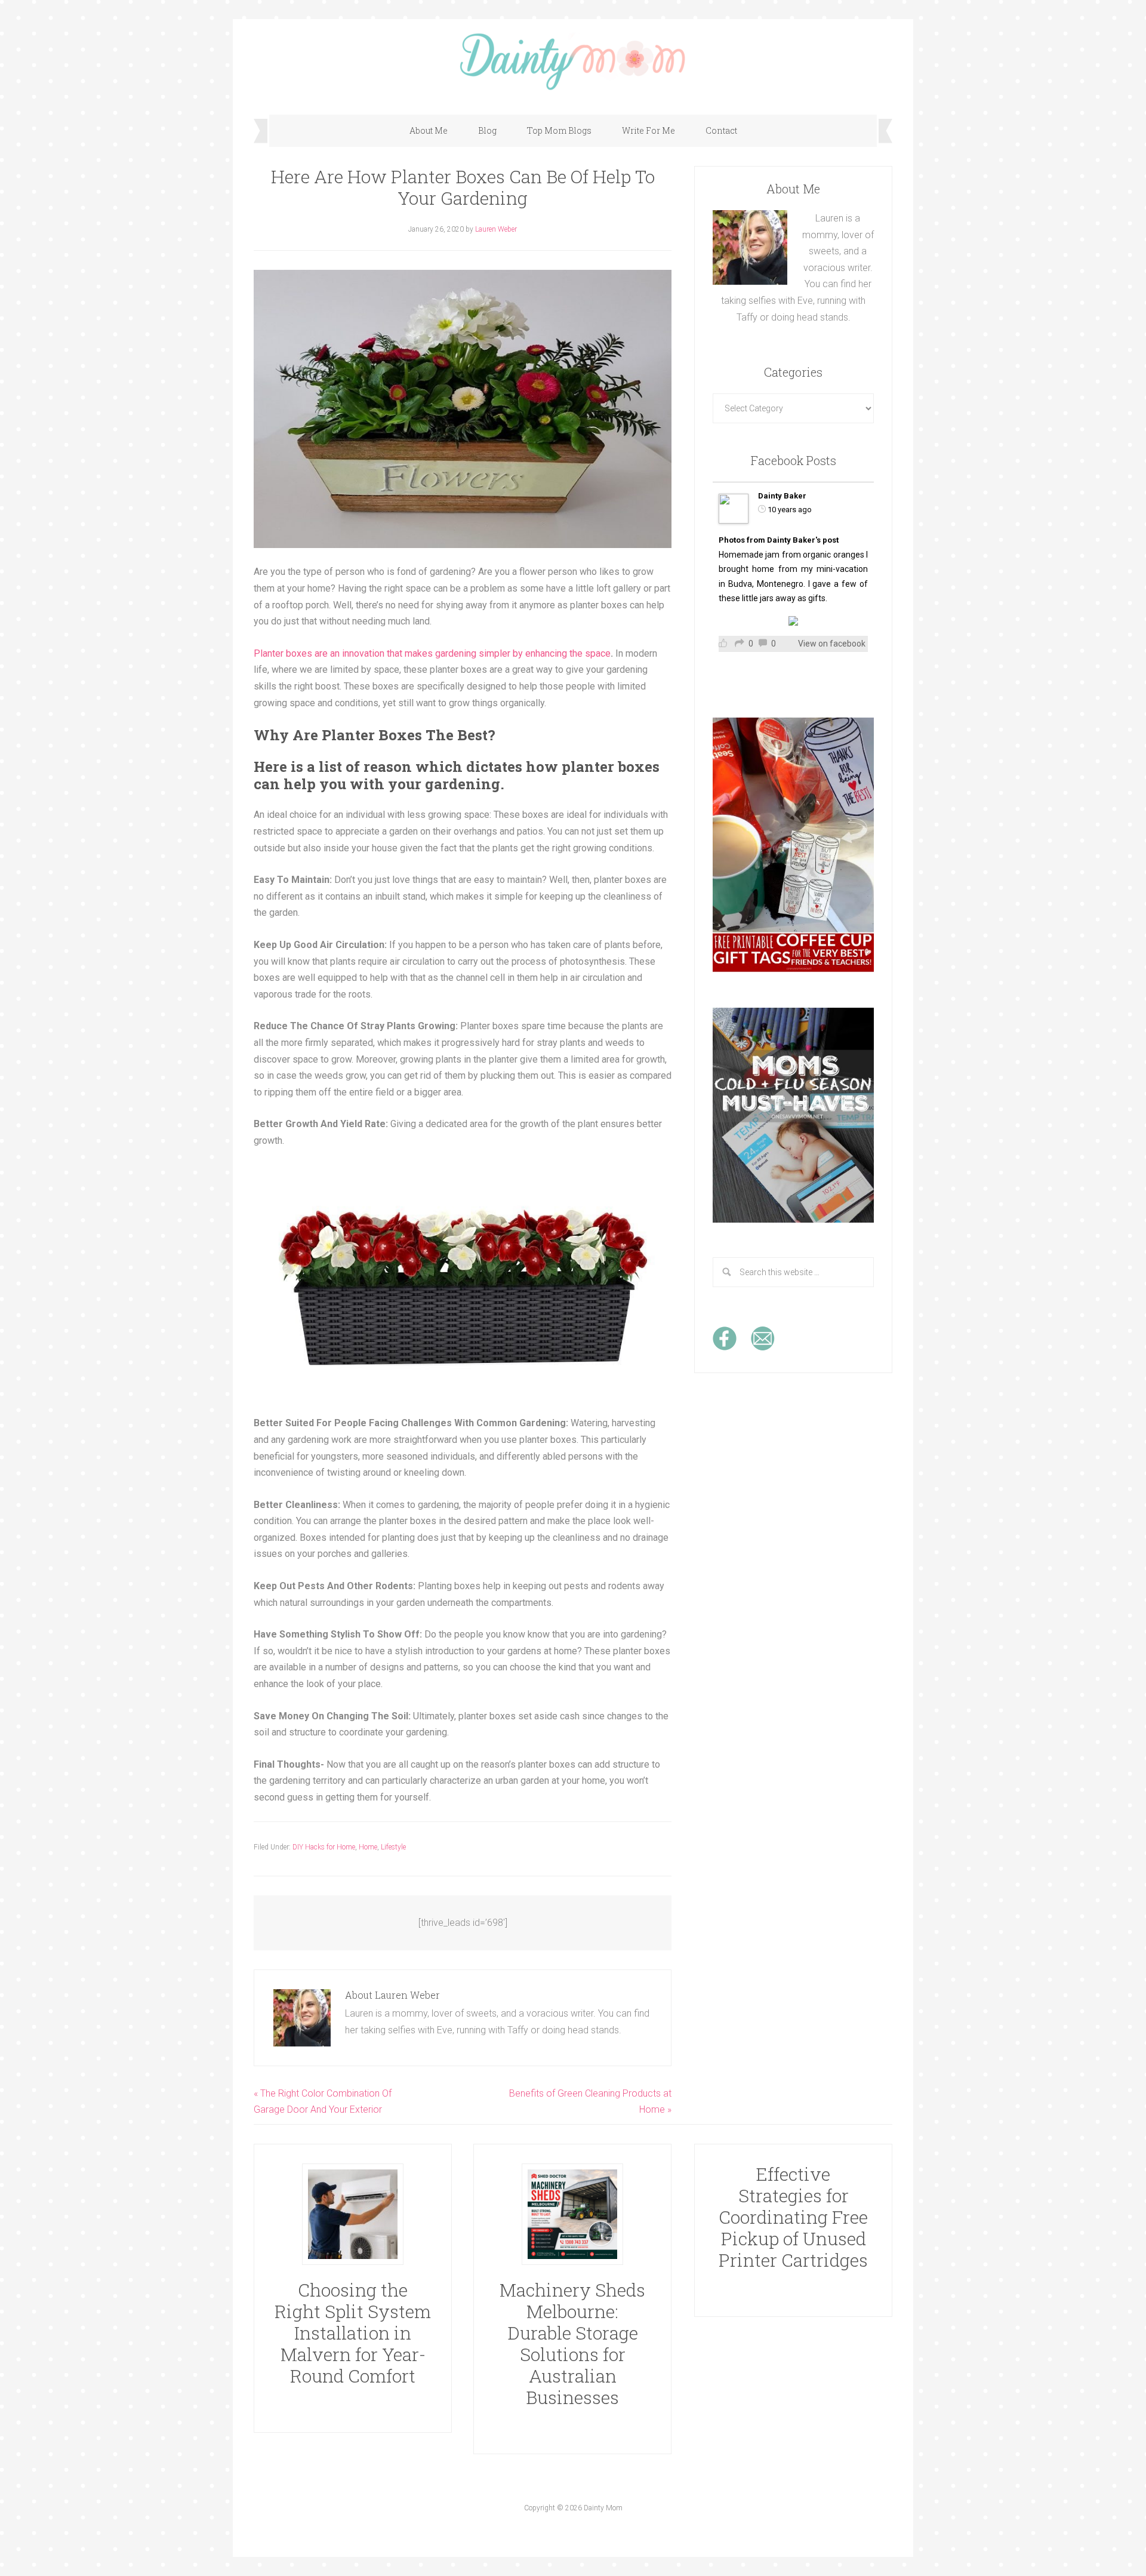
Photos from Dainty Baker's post (779, 540)
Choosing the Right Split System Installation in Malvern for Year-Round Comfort (353, 2333)
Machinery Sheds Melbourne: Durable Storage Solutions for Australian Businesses (572, 2343)
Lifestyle (393, 1847)
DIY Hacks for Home (324, 1847)
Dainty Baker (782, 496)
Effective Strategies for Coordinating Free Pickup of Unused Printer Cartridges (793, 2217)
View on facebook (832, 644)
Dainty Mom (573, 61)
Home (368, 1847)
